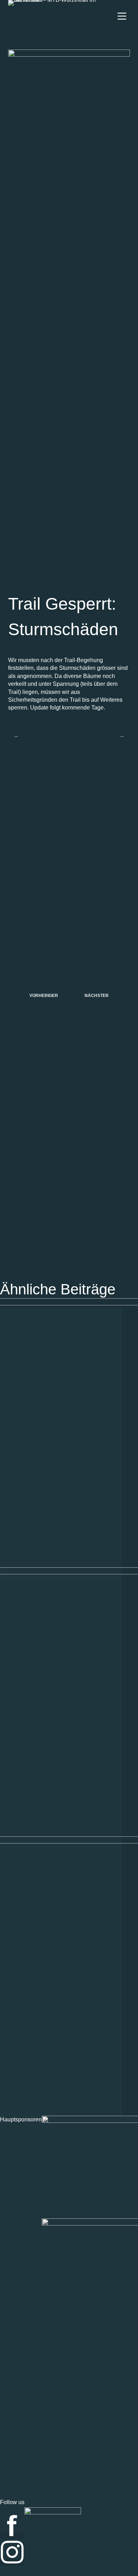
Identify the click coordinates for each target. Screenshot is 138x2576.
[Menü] (122, 16)
